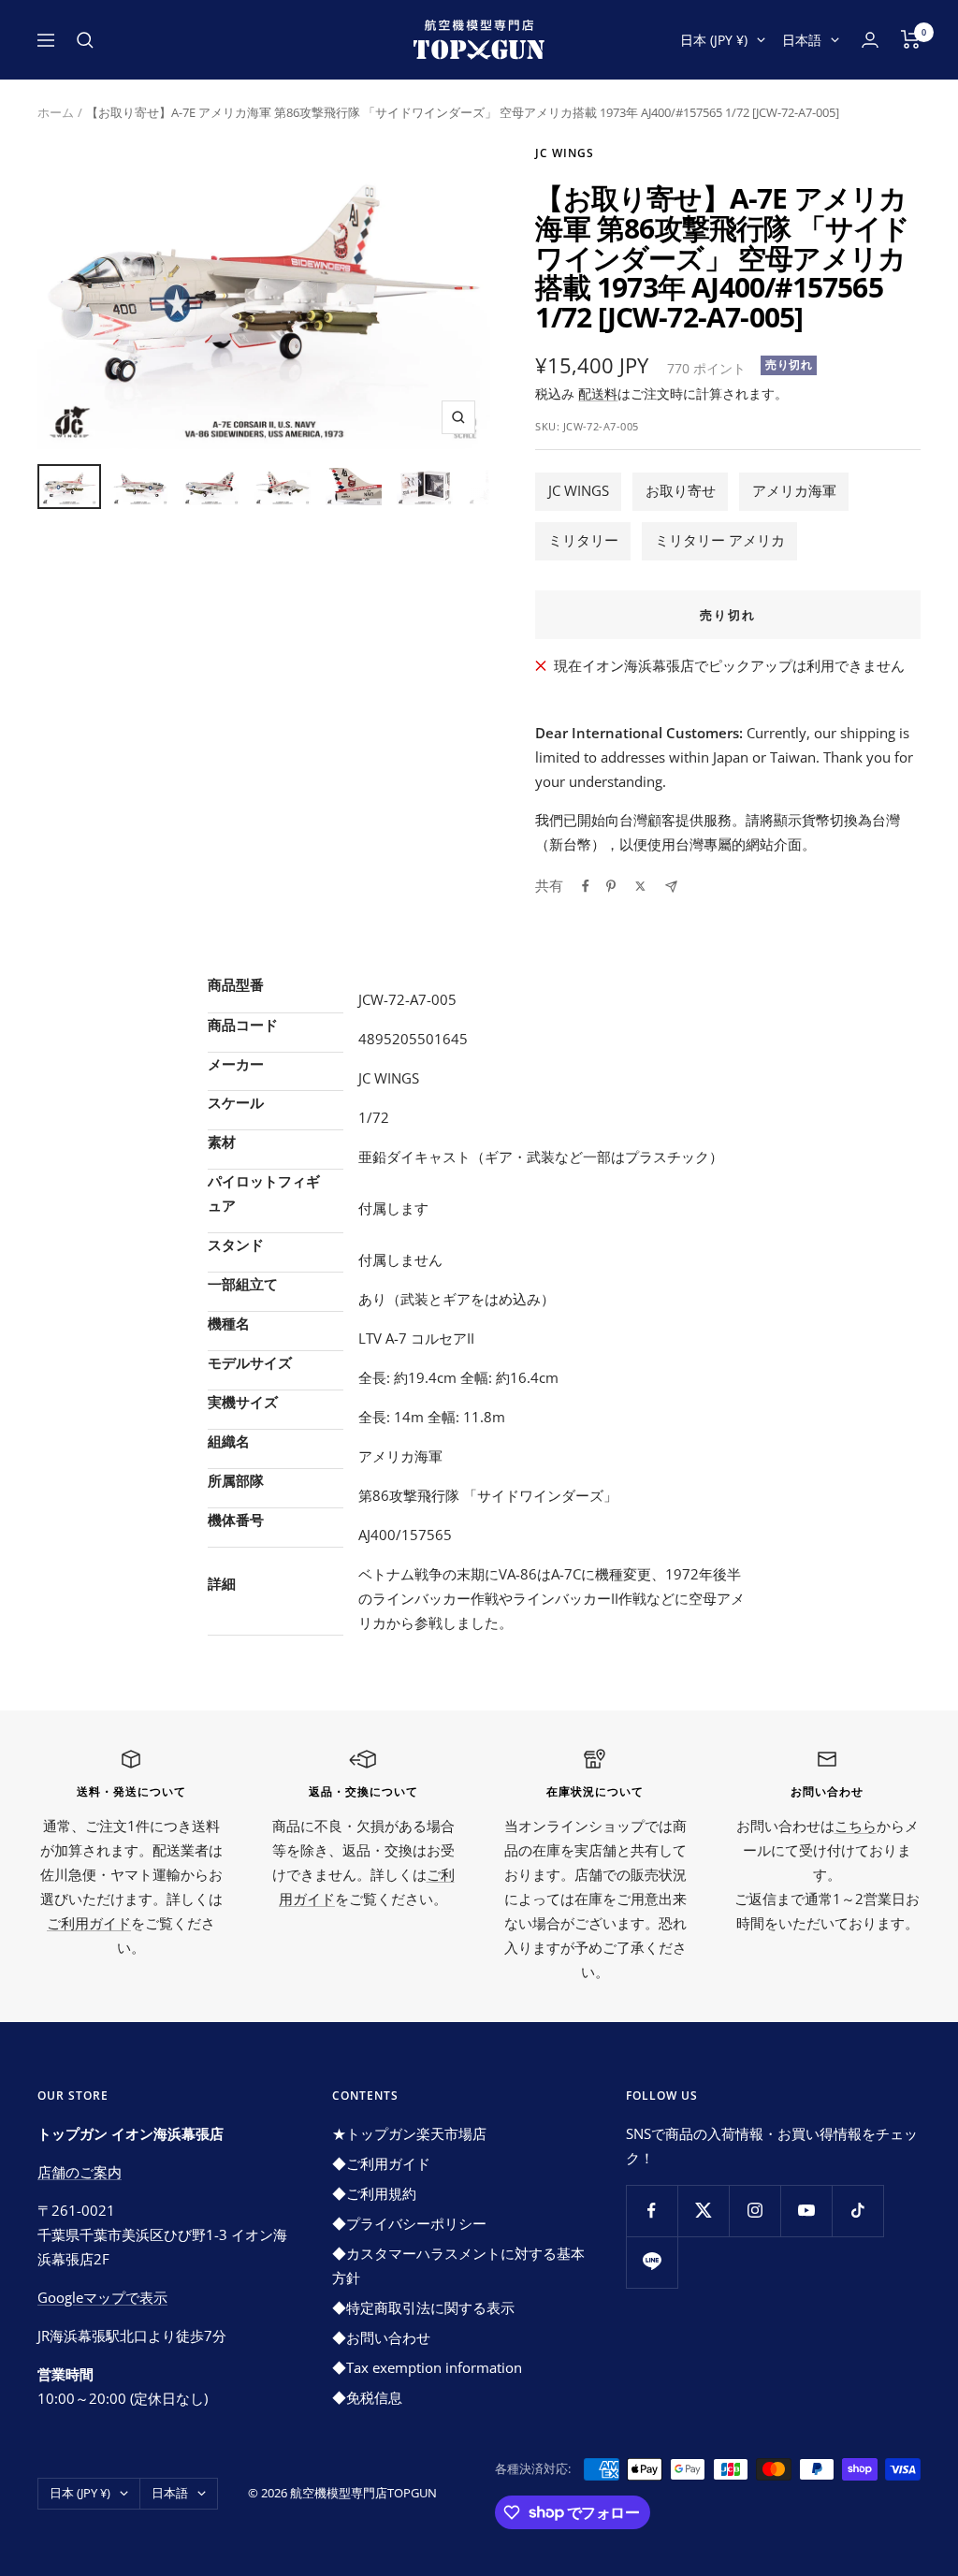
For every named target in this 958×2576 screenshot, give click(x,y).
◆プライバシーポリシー (409, 2223)
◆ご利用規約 (374, 2193)
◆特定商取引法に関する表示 (423, 2307)
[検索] (85, 40)
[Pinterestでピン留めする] (611, 886)
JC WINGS (579, 490)
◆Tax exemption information (427, 2367)
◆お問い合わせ (381, 2337)
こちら (856, 1826)
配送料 (598, 393)
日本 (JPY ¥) (714, 40)
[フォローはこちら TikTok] (857, 2211)
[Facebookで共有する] (586, 886)
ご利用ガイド (89, 1923)
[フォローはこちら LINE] (652, 2262)
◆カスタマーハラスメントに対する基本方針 (458, 2265)
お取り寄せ (681, 490)
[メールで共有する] (671, 887)
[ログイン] (870, 40)
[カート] (911, 39)
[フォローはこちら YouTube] (806, 2211)
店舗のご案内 (80, 2172)
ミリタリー (583, 540)
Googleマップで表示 (102, 2297)
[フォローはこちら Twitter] (703, 2211)
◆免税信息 (367, 2397)
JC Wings (565, 153)
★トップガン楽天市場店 (409, 2133)
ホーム (56, 112)
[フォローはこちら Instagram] (755, 2211)
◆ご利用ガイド (381, 2163)
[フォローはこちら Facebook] (652, 2211)
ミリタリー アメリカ (720, 540)
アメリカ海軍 (794, 490)
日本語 (802, 40)
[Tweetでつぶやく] (640, 886)
